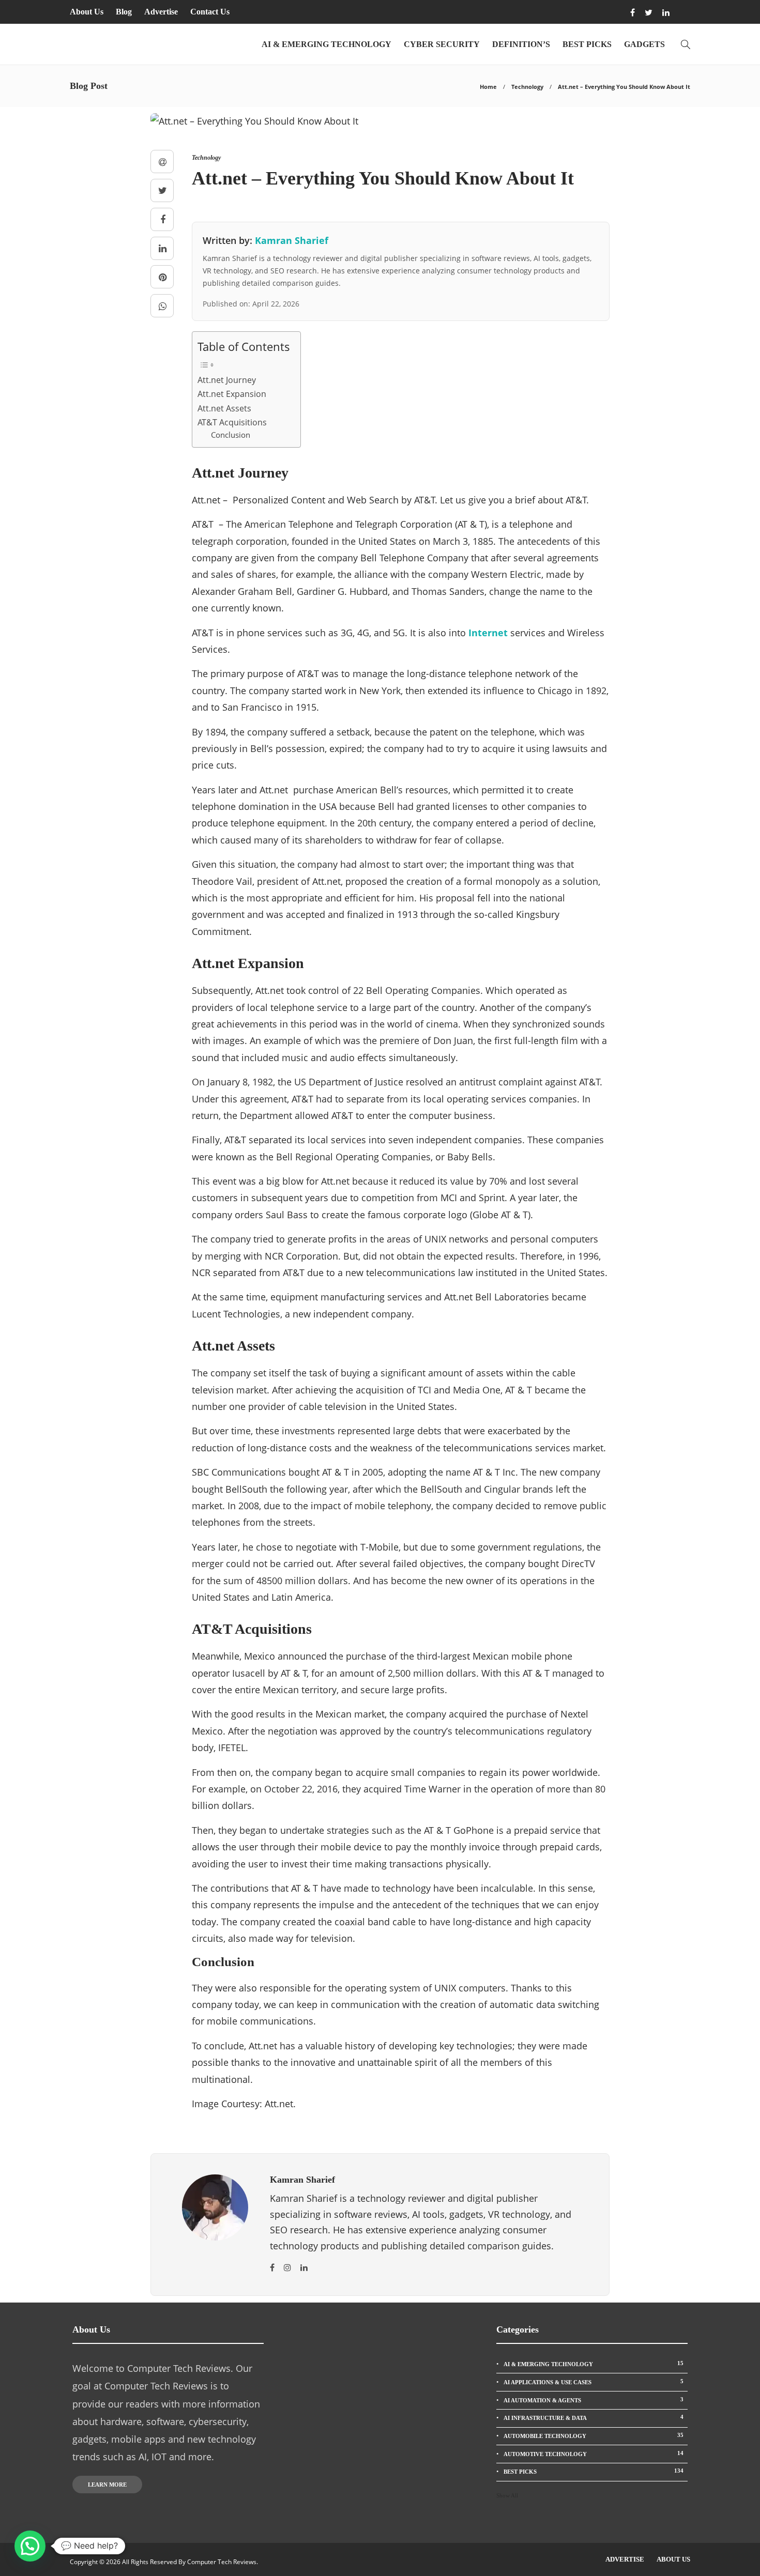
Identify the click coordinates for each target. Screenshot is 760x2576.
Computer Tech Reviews (222, 2562)
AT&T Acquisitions (232, 422)
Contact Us (210, 12)
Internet (488, 633)
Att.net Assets (224, 408)
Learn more (107, 2485)
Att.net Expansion (232, 394)
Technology (527, 87)
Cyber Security (442, 44)
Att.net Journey (227, 380)
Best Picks (587, 44)
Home (488, 87)
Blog (124, 12)
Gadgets (644, 44)
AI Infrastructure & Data (594, 2417)
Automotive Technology (594, 2454)
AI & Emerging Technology (326, 44)
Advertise (161, 12)
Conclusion (231, 435)
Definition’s (521, 44)
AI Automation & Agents (594, 2400)
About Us (87, 12)
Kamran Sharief (292, 240)
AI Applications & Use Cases (594, 2382)
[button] (30, 2546)
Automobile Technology (594, 2435)
